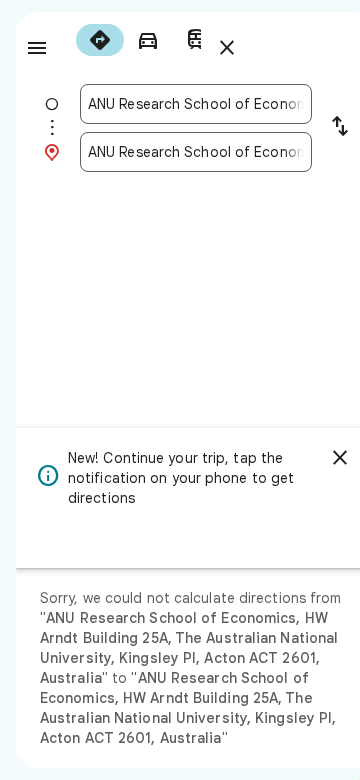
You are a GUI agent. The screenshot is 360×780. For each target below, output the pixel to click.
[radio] (100, 40)
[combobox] (196, 104)
